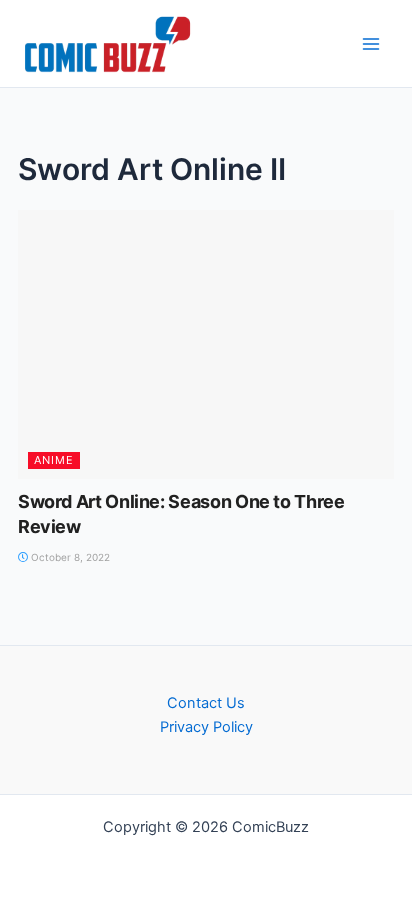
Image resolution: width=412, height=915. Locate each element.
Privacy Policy (206, 727)
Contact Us (206, 703)
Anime (54, 460)
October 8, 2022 (69, 557)
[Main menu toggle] (371, 44)
